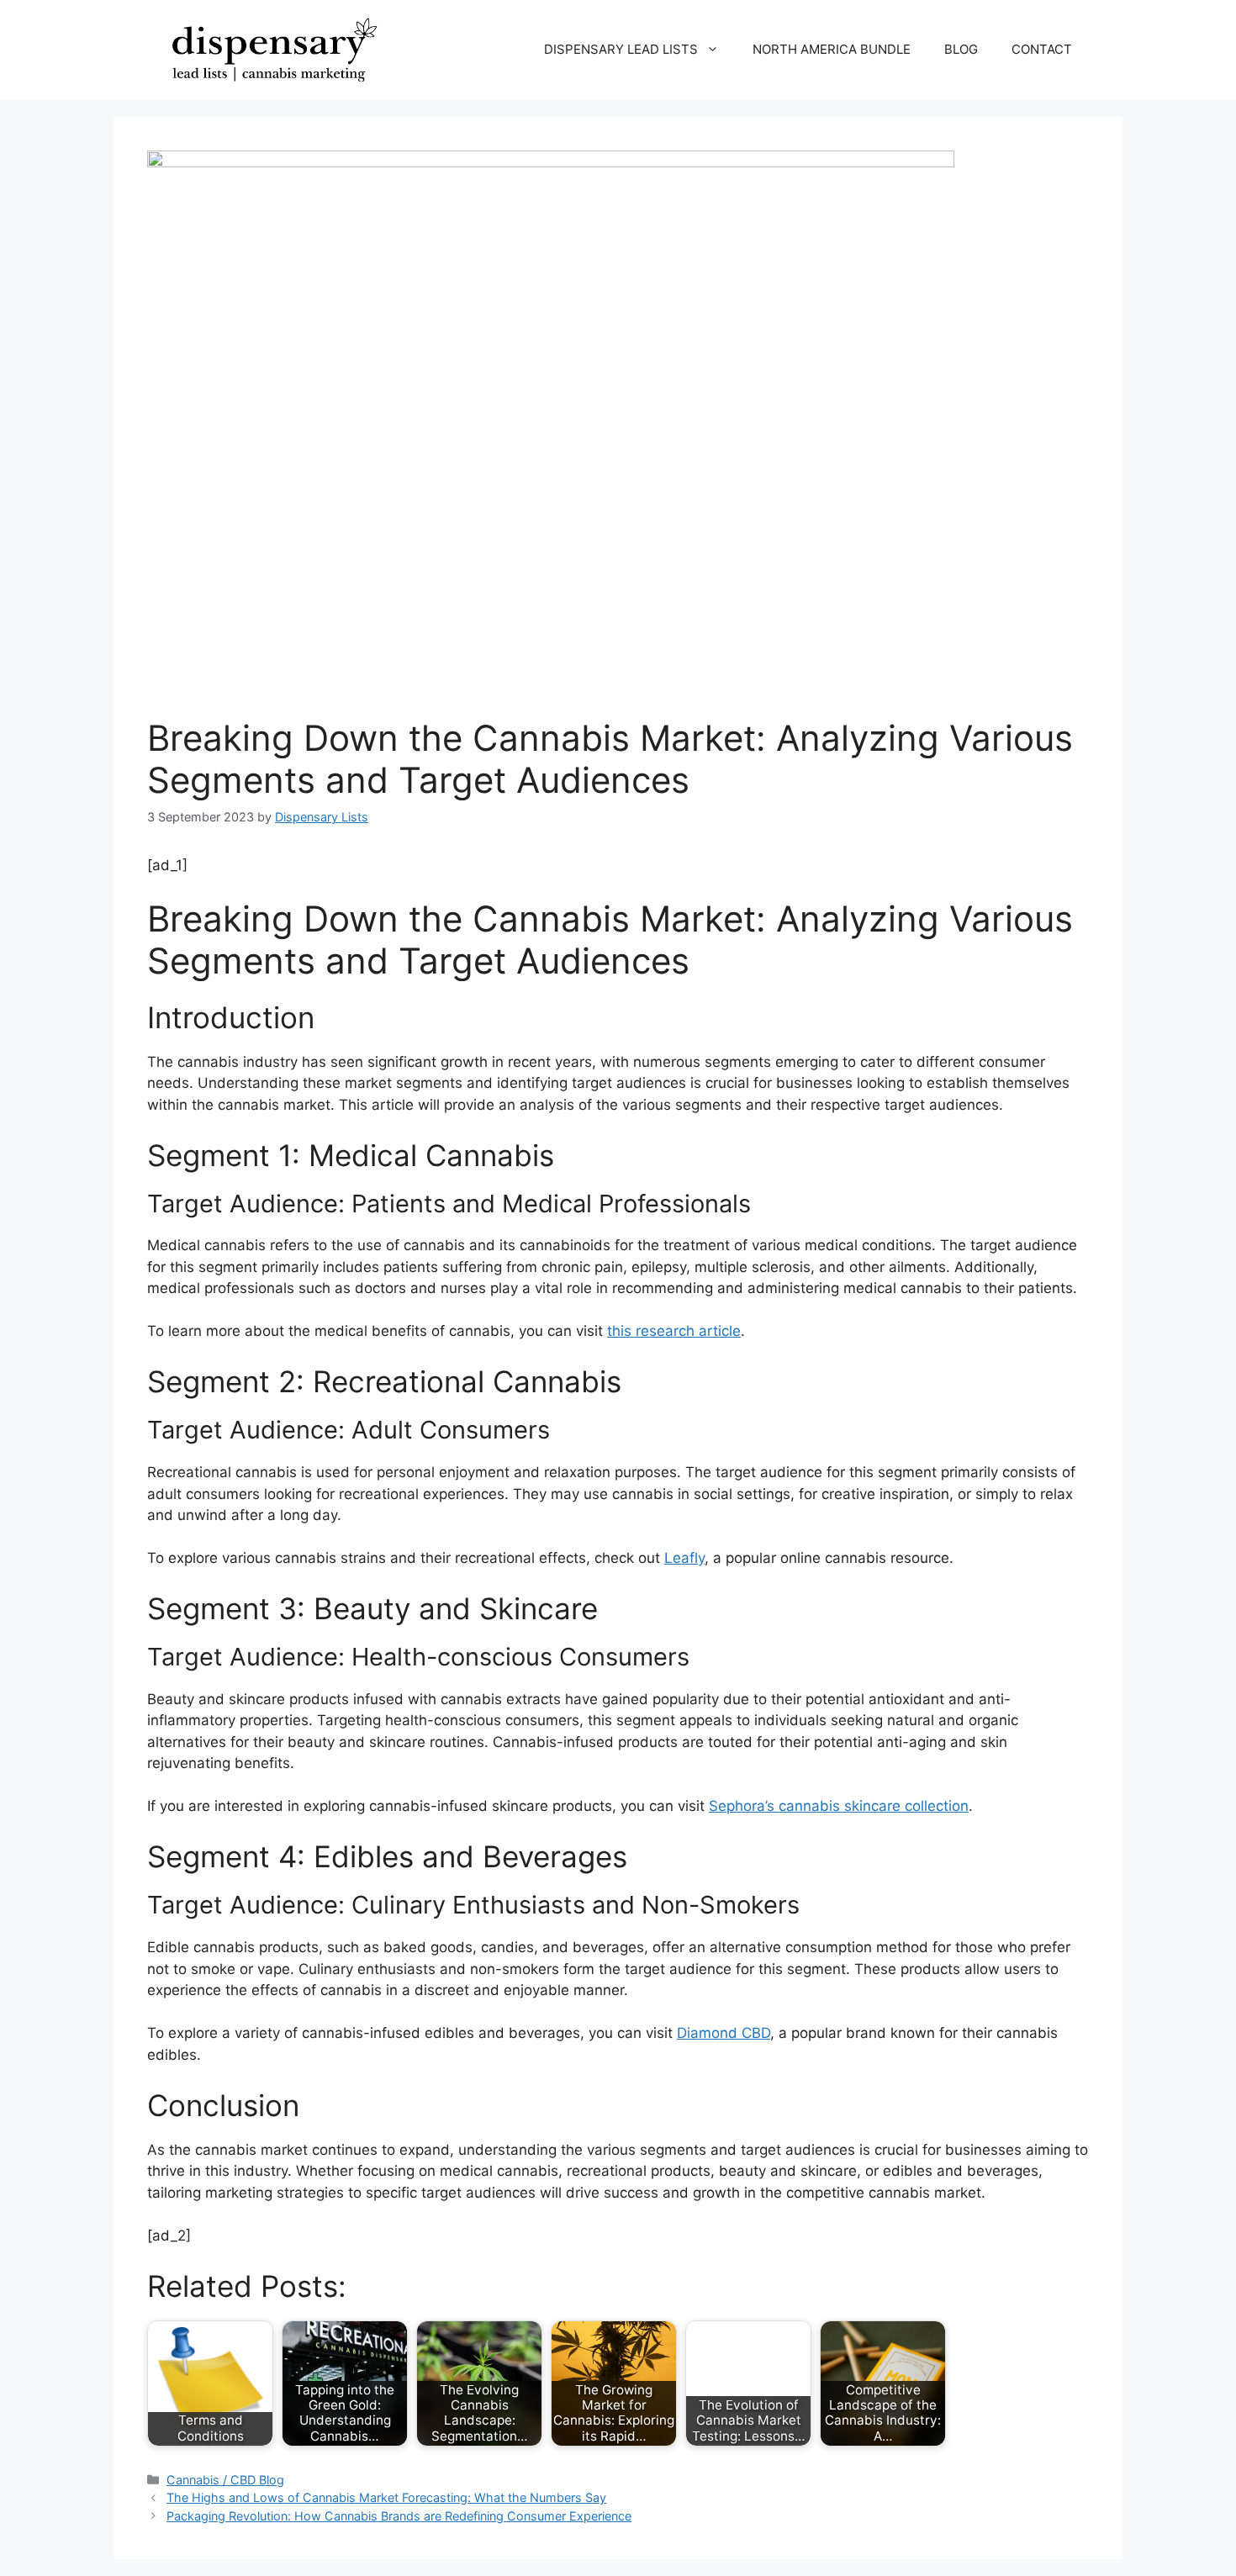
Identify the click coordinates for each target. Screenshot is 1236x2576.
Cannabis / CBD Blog (225, 2480)
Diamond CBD (724, 2033)
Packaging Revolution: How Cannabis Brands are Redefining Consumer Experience (399, 2516)
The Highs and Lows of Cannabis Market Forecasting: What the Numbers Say (386, 2497)
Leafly (684, 1558)
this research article (674, 1331)
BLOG (961, 49)
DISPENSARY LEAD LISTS (621, 49)
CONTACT (1042, 49)
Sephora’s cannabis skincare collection (839, 1806)
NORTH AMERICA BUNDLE (832, 49)
